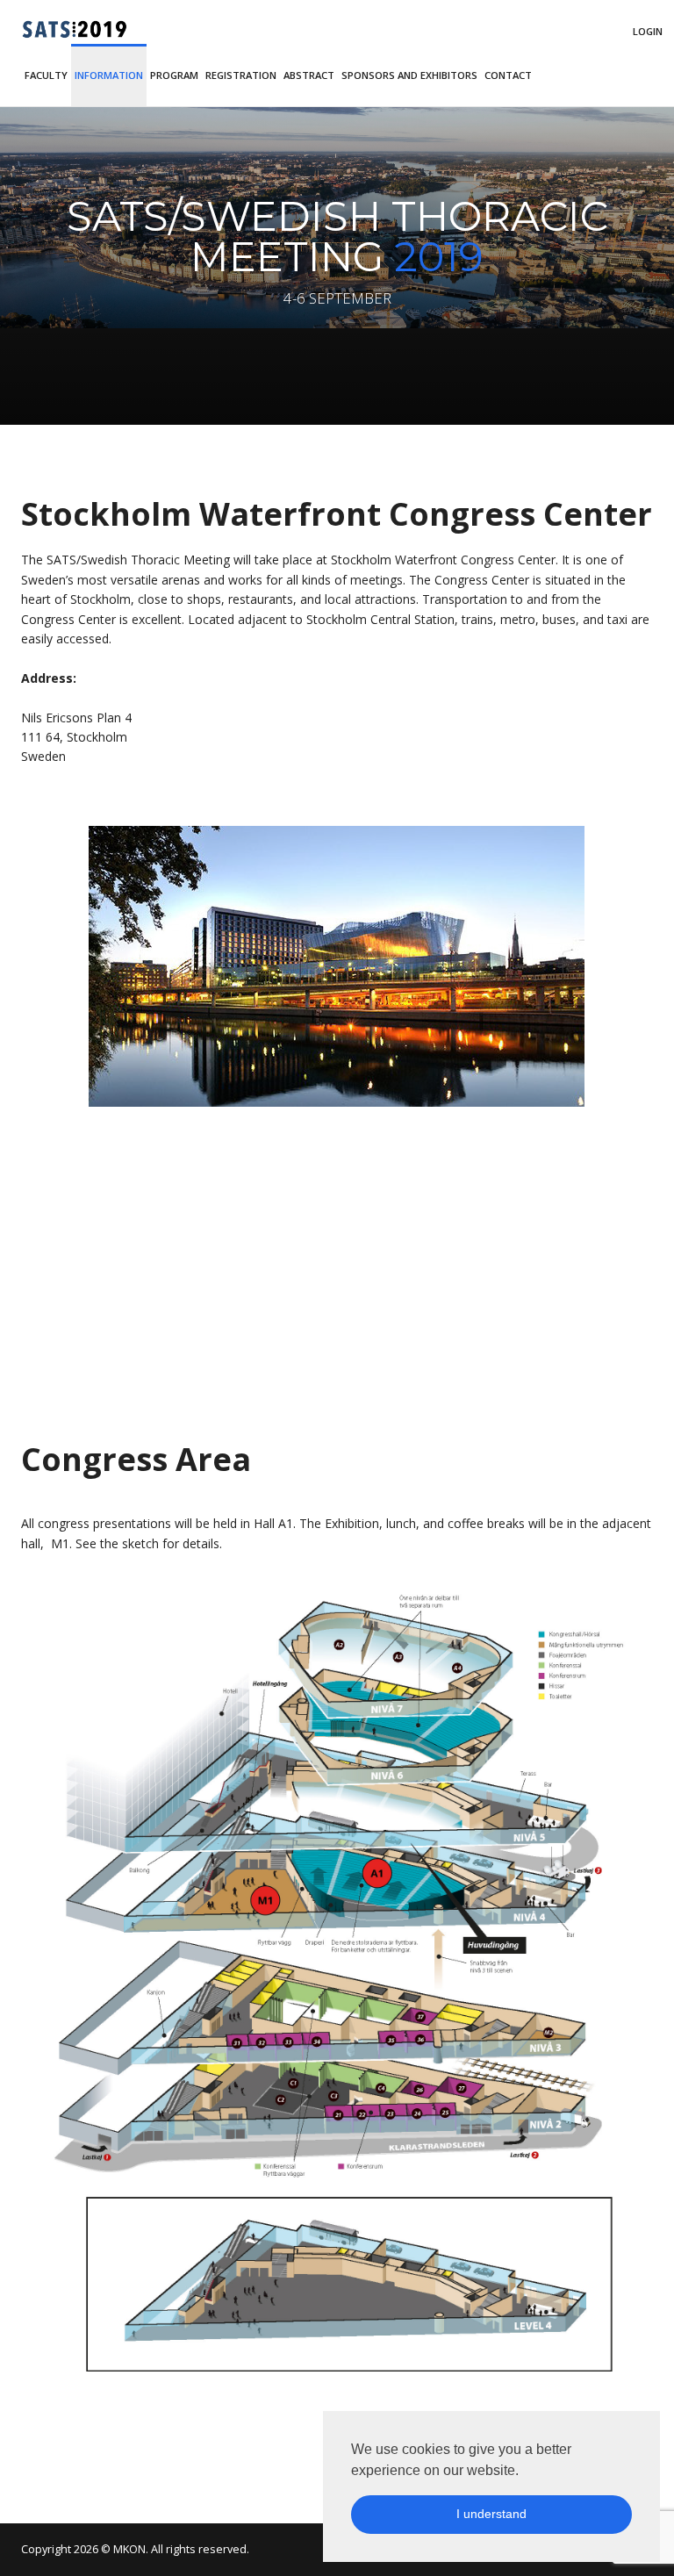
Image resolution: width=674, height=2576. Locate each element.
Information (109, 75)
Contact (508, 75)
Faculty (46, 75)
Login (648, 31)
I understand (491, 2514)
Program (174, 75)
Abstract (309, 75)
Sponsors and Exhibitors (409, 75)
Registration (241, 75)
